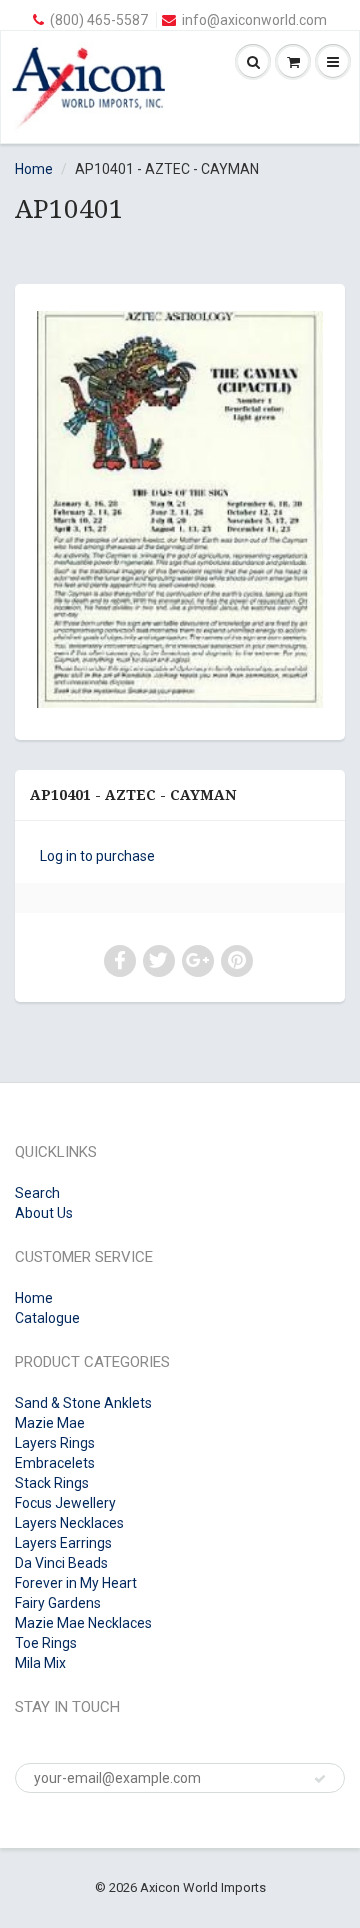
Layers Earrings (63, 1543)
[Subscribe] (320, 1779)
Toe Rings (46, 1643)
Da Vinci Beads (61, 1563)
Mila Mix (40, 1663)
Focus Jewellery (65, 1503)
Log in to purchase (97, 856)
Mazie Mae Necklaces (83, 1623)
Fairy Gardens (58, 1603)
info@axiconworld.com (254, 20)
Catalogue (47, 1318)
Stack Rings (52, 1483)
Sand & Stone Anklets (83, 1403)
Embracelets (55, 1463)
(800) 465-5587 (99, 20)
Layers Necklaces (69, 1523)
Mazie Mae (50, 1423)
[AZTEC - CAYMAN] (180, 509)
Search (37, 1193)
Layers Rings (55, 1443)
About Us (44, 1213)
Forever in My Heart (76, 1583)
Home (34, 169)
